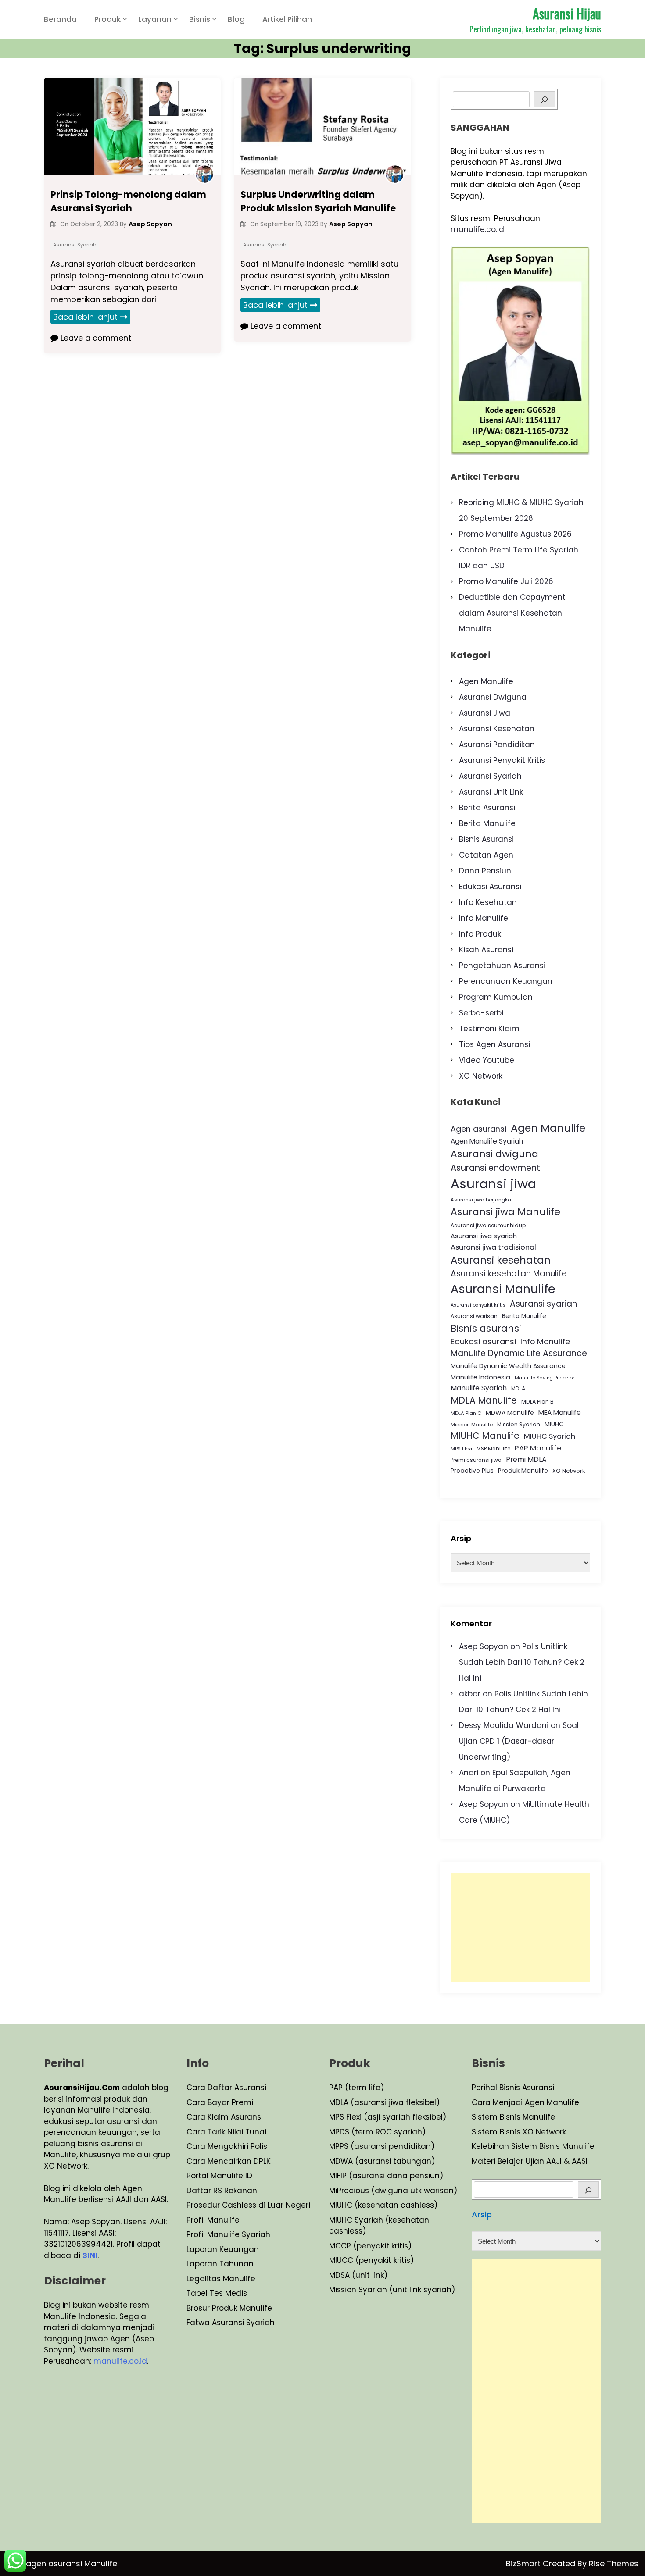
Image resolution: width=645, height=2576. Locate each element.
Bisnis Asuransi (486, 839)
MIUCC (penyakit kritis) (371, 2260)
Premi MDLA (526, 1459)
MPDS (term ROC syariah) (377, 2132)
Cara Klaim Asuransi (225, 2117)
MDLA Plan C (466, 1413)
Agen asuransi (478, 1129)
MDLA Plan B (537, 1402)
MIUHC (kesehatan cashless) (383, 2205)
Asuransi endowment (495, 1168)
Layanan (155, 19)
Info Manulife (484, 918)
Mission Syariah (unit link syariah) (392, 2290)
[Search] (545, 99)
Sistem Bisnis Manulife (513, 2117)
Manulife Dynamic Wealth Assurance (508, 1366)
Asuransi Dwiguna (493, 697)
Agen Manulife (486, 681)
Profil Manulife (213, 2220)
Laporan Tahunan (220, 2264)
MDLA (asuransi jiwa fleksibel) (384, 2102)
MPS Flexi (461, 1449)
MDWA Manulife (510, 1413)
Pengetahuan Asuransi (502, 966)
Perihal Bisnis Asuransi (513, 2088)
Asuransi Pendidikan (497, 745)
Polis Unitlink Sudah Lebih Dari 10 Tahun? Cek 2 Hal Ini (522, 1662)
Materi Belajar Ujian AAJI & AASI (530, 2161)
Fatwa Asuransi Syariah (231, 2323)
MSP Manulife (493, 1449)
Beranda (60, 19)
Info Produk (480, 934)
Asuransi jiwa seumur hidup (488, 1225)
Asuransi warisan (474, 1316)
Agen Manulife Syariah (487, 1141)
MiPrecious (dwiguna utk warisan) (393, 2191)
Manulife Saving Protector (545, 1378)
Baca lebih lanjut (85, 317)
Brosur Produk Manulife (229, 2308)
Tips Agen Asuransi (494, 1044)
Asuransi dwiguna (494, 1154)
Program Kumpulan (496, 997)
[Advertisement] (520, 1928)
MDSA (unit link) (358, 2275)
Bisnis (200, 19)
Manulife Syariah (479, 1388)
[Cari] (589, 2189)
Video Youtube (487, 1060)
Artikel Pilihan (287, 19)
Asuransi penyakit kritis (478, 1305)
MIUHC (554, 1424)
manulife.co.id (477, 229)
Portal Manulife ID (219, 2176)
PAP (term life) (357, 2088)
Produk (107, 19)
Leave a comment (95, 338)
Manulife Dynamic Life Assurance (519, 1353)
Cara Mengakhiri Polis (227, 2146)
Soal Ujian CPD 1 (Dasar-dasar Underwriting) (519, 1741)
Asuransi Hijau (567, 13)
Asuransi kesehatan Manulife (509, 1274)
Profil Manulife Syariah (228, 2234)
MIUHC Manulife (485, 1436)
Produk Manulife (523, 1471)
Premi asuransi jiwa (476, 1460)
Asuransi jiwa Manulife (505, 1212)
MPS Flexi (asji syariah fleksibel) (388, 2117)
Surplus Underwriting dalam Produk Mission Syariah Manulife (318, 201)
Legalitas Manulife (221, 2279)
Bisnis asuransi (486, 1328)
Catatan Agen (486, 855)
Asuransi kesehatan (501, 1260)
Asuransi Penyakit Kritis (502, 760)
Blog (236, 19)
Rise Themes (614, 2564)
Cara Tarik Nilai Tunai (226, 2132)
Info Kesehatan (488, 902)
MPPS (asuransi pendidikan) (382, 2146)
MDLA (518, 1388)
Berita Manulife (487, 823)
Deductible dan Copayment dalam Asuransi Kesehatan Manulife (512, 613)
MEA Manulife (560, 1413)
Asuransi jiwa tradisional (493, 1247)
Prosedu (202, 2205)
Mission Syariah (519, 1424)
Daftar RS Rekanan (222, 2191)
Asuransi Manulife (503, 1289)
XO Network (481, 1076)
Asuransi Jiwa (485, 713)
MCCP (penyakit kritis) (370, 2246)
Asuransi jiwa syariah (484, 1236)
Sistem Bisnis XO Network (519, 2132)
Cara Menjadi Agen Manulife (525, 2102)
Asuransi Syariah (75, 245)
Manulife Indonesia (480, 1377)
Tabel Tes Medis (217, 2293)
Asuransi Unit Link (491, 792)
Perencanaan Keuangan (506, 981)
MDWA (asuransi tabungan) (382, 2161)
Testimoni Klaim (489, 1029)
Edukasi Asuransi (490, 887)
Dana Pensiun (485, 871)
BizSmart (524, 2564)
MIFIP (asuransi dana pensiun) (386, 2176)
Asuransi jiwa (493, 1184)
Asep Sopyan (484, 1646)
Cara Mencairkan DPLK (229, 2161)
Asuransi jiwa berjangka (481, 1200)
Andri (469, 1773)
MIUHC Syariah (550, 1436)
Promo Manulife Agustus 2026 (515, 534)
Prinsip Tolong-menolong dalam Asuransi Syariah (128, 201)
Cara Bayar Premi (220, 2102)
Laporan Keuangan (223, 2249)
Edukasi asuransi (483, 1341)
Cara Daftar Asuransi (226, 2088)
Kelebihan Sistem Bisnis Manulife (533, 2146)
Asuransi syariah (543, 1304)
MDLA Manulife (484, 1400)
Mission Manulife (472, 1425)
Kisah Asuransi (486, 950)
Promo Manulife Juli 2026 (506, 581)
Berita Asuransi (487, 808)
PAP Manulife (538, 1448)
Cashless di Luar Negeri (265, 2205)
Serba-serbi (481, 1013)
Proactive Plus (472, 1471)
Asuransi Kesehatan (497, 729)
